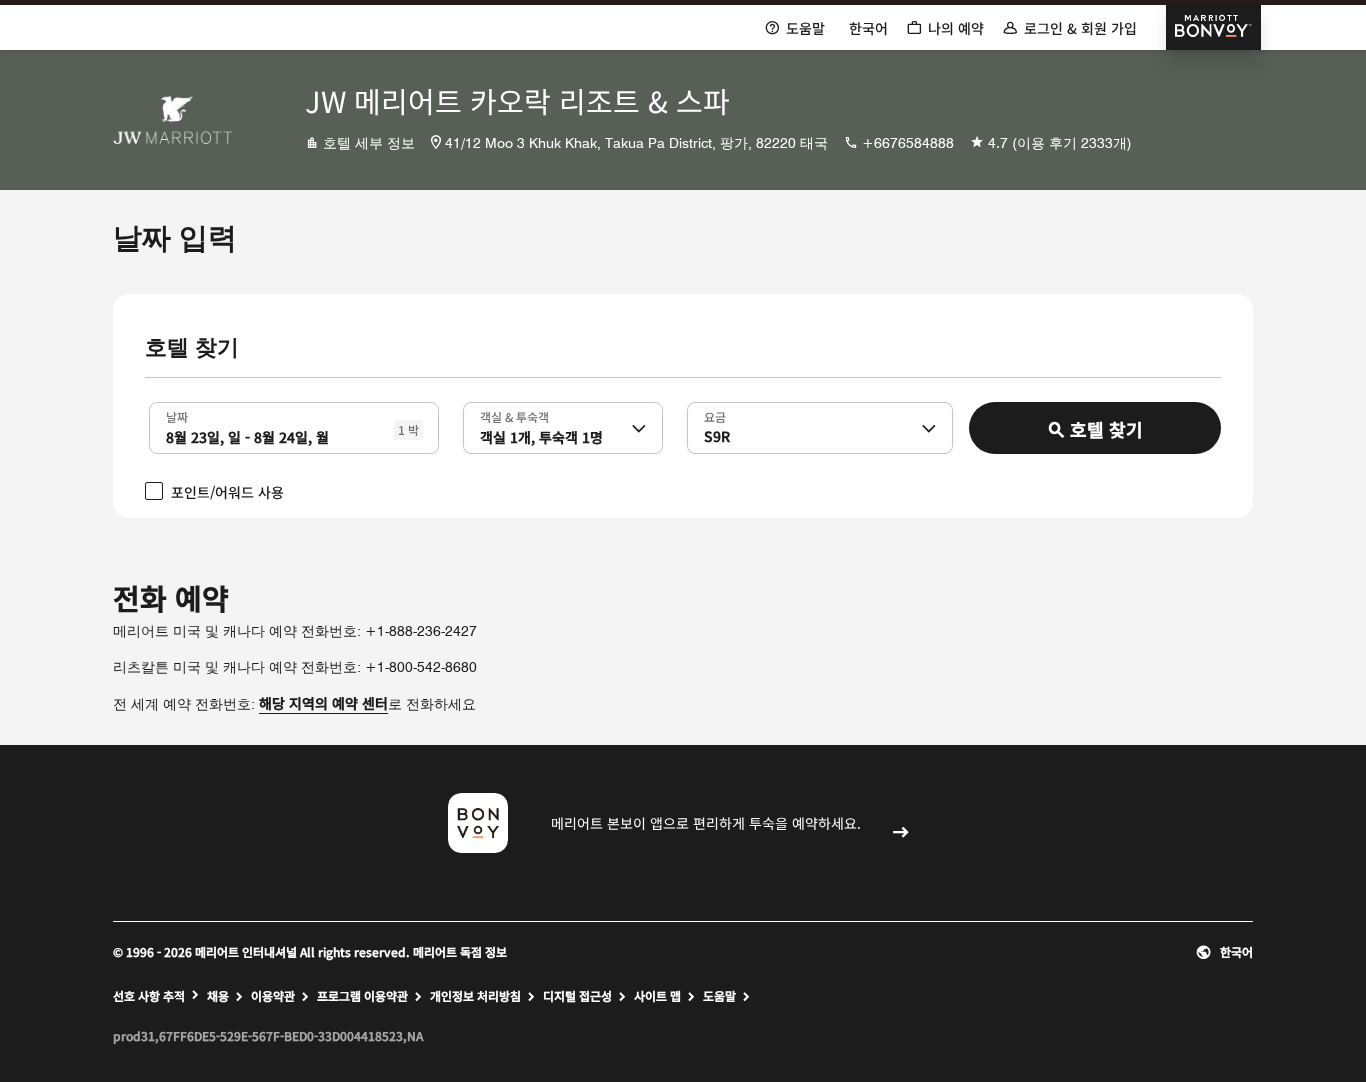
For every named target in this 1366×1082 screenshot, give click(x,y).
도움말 (719, 996)
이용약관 (273, 996)
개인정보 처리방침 (475, 996)
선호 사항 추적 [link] (149, 996)
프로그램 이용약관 (362, 996)
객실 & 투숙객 (514, 415)
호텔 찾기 (1106, 429)
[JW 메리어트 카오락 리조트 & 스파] (173, 120)
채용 (218, 996)
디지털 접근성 (577, 996)
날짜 (177, 415)
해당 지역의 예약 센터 (323, 703)
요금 (715, 415)
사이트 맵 (657, 996)
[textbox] (294, 428)
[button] (639, 428)
